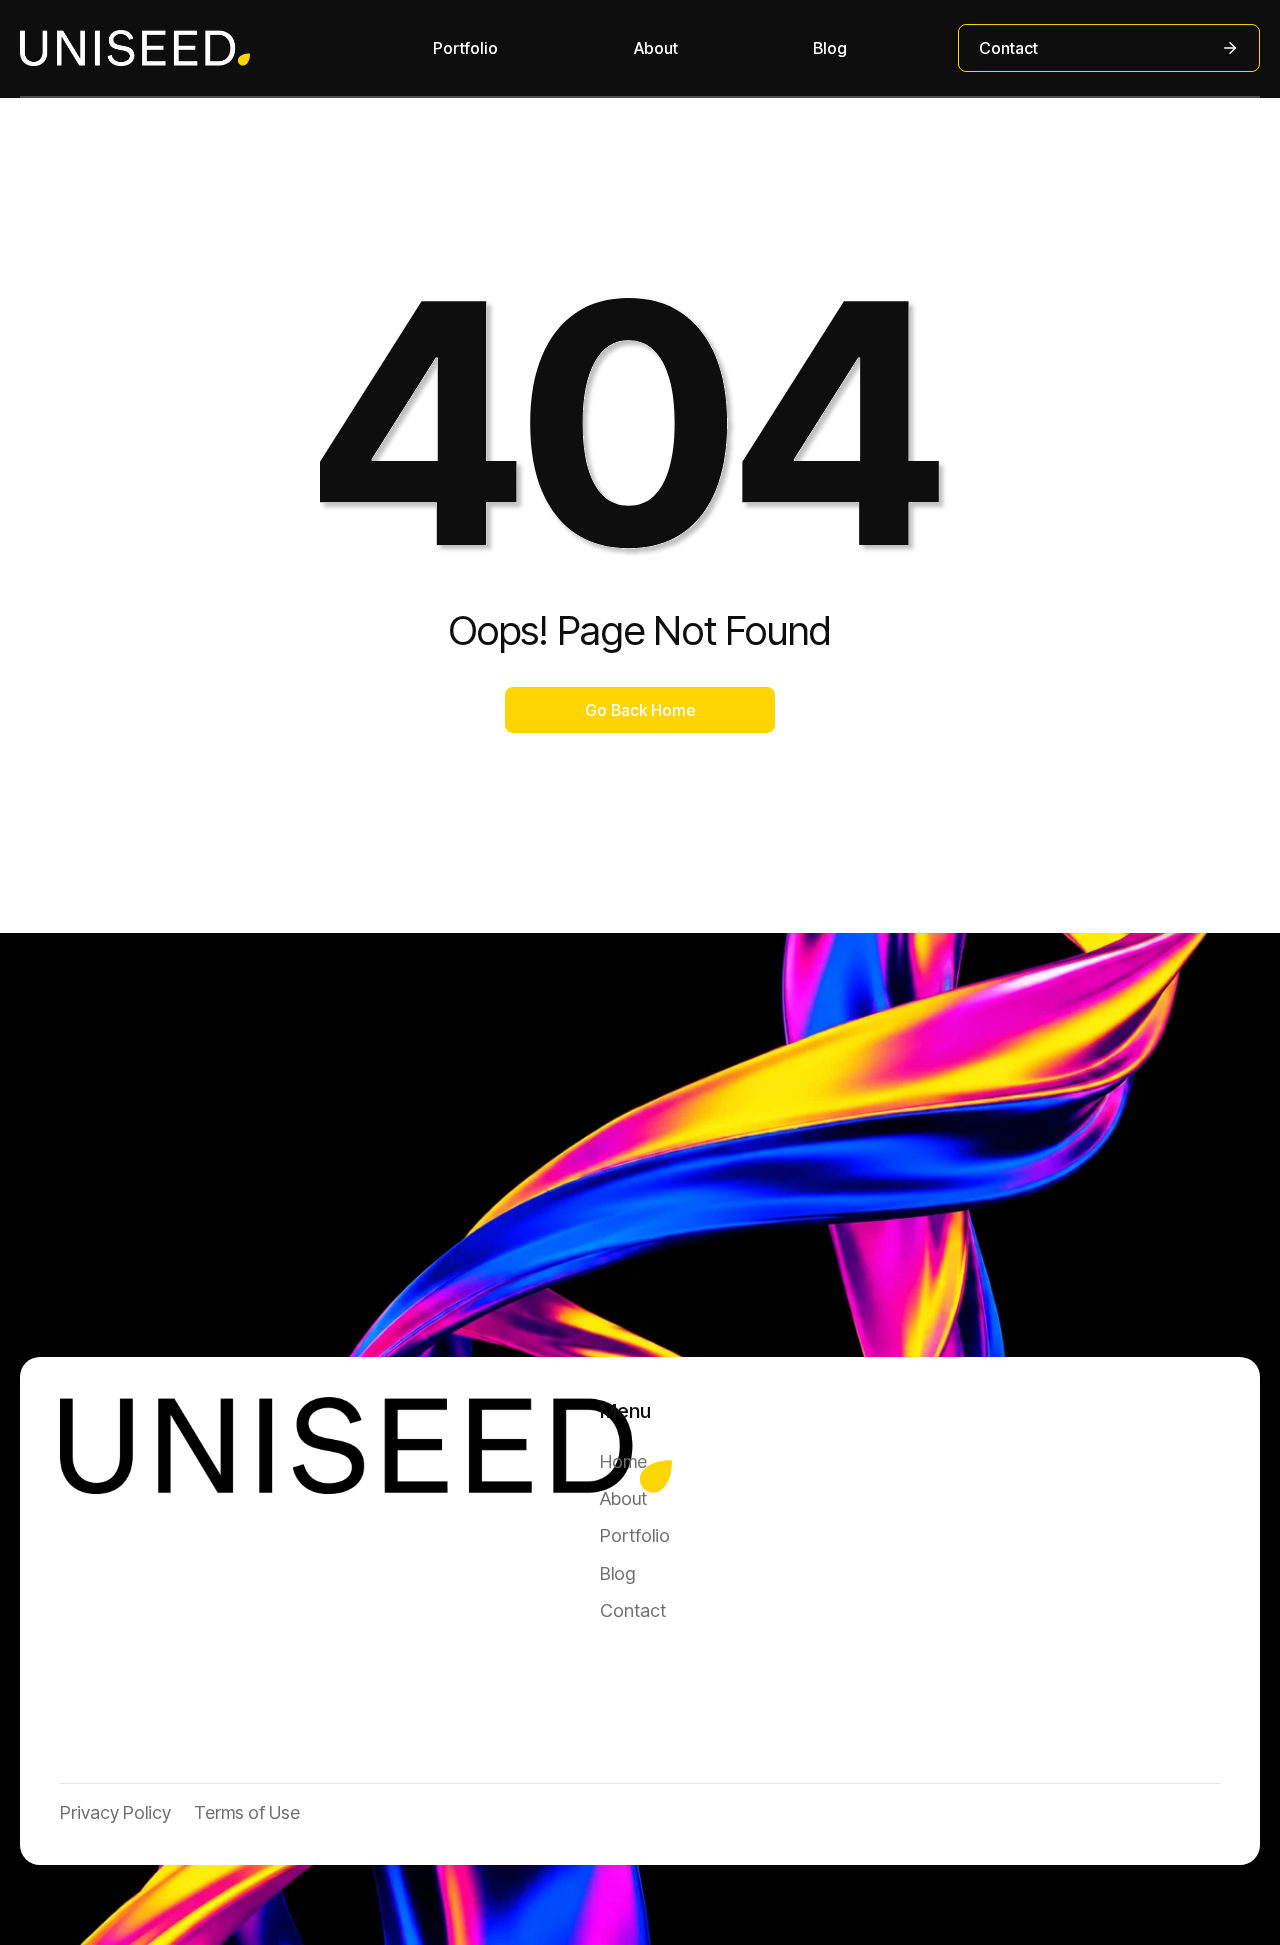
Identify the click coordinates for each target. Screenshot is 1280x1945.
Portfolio (465, 48)
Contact (633, 1610)
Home (623, 1461)
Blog (830, 48)
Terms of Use (247, 1812)
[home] (135, 48)
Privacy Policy (115, 1812)
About (656, 48)
